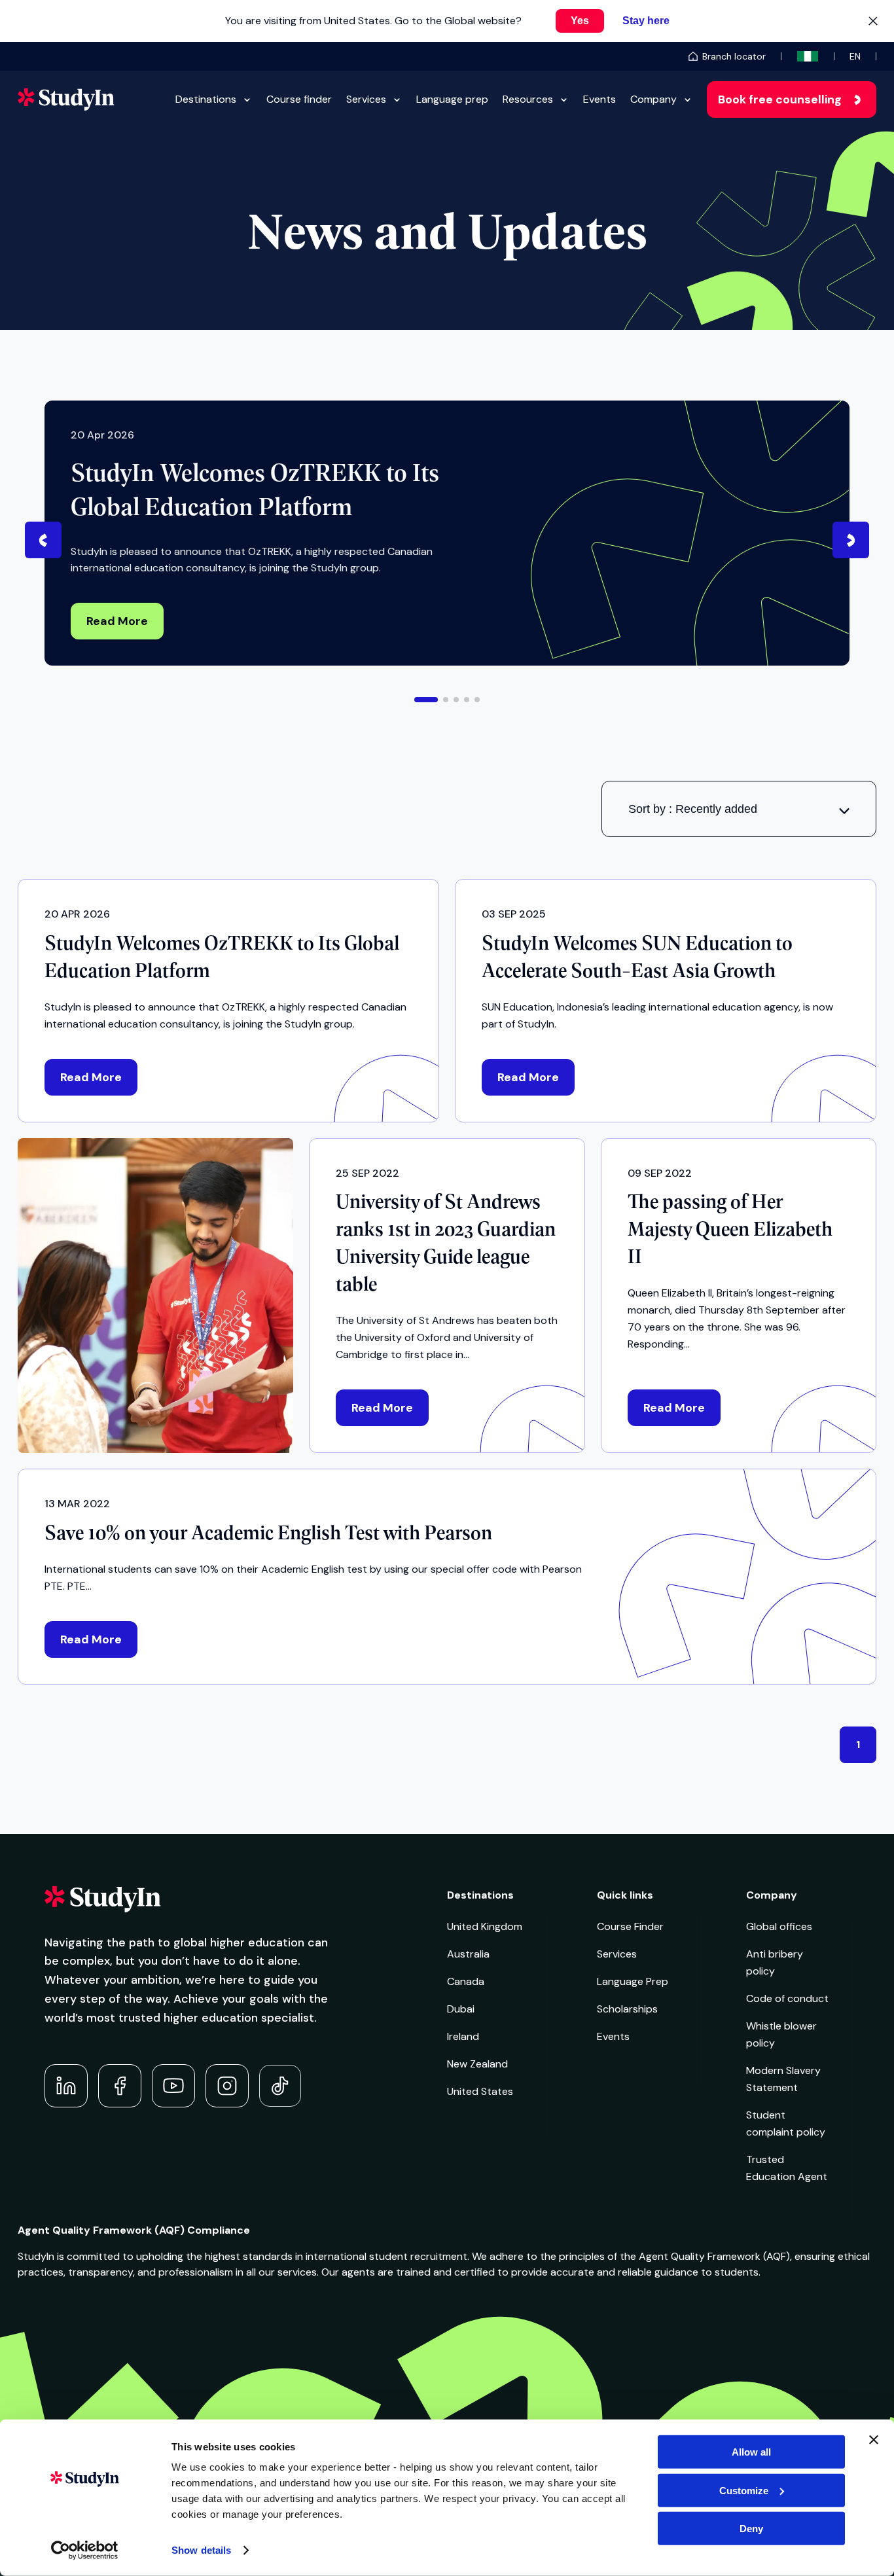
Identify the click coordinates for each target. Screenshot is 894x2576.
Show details (201, 2550)
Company (653, 99)
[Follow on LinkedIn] (66, 2086)
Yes (580, 21)
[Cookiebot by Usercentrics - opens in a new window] (85, 2550)
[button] (426, 700)
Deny (751, 2529)
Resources (528, 99)
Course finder (299, 99)
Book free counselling (780, 99)
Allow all (751, 2452)
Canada (466, 1981)
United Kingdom (485, 1926)
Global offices (779, 1926)
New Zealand (477, 2064)
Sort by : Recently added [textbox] (693, 809)
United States (480, 2091)
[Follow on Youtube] (173, 2086)
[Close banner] (874, 2440)
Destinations (206, 99)
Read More (117, 621)
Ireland (463, 2036)
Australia (468, 1954)
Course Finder (630, 1926)
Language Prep (633, 1981)
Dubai (461, 2009)
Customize (744, 2490)
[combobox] (739, 809)
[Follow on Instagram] (227, 2086)
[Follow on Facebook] (120, 2086)
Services (366, 99)
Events (599, 99)
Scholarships (627, 2009)
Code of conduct (787, 1998)
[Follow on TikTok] (280, 2086)
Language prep (452, 99)
